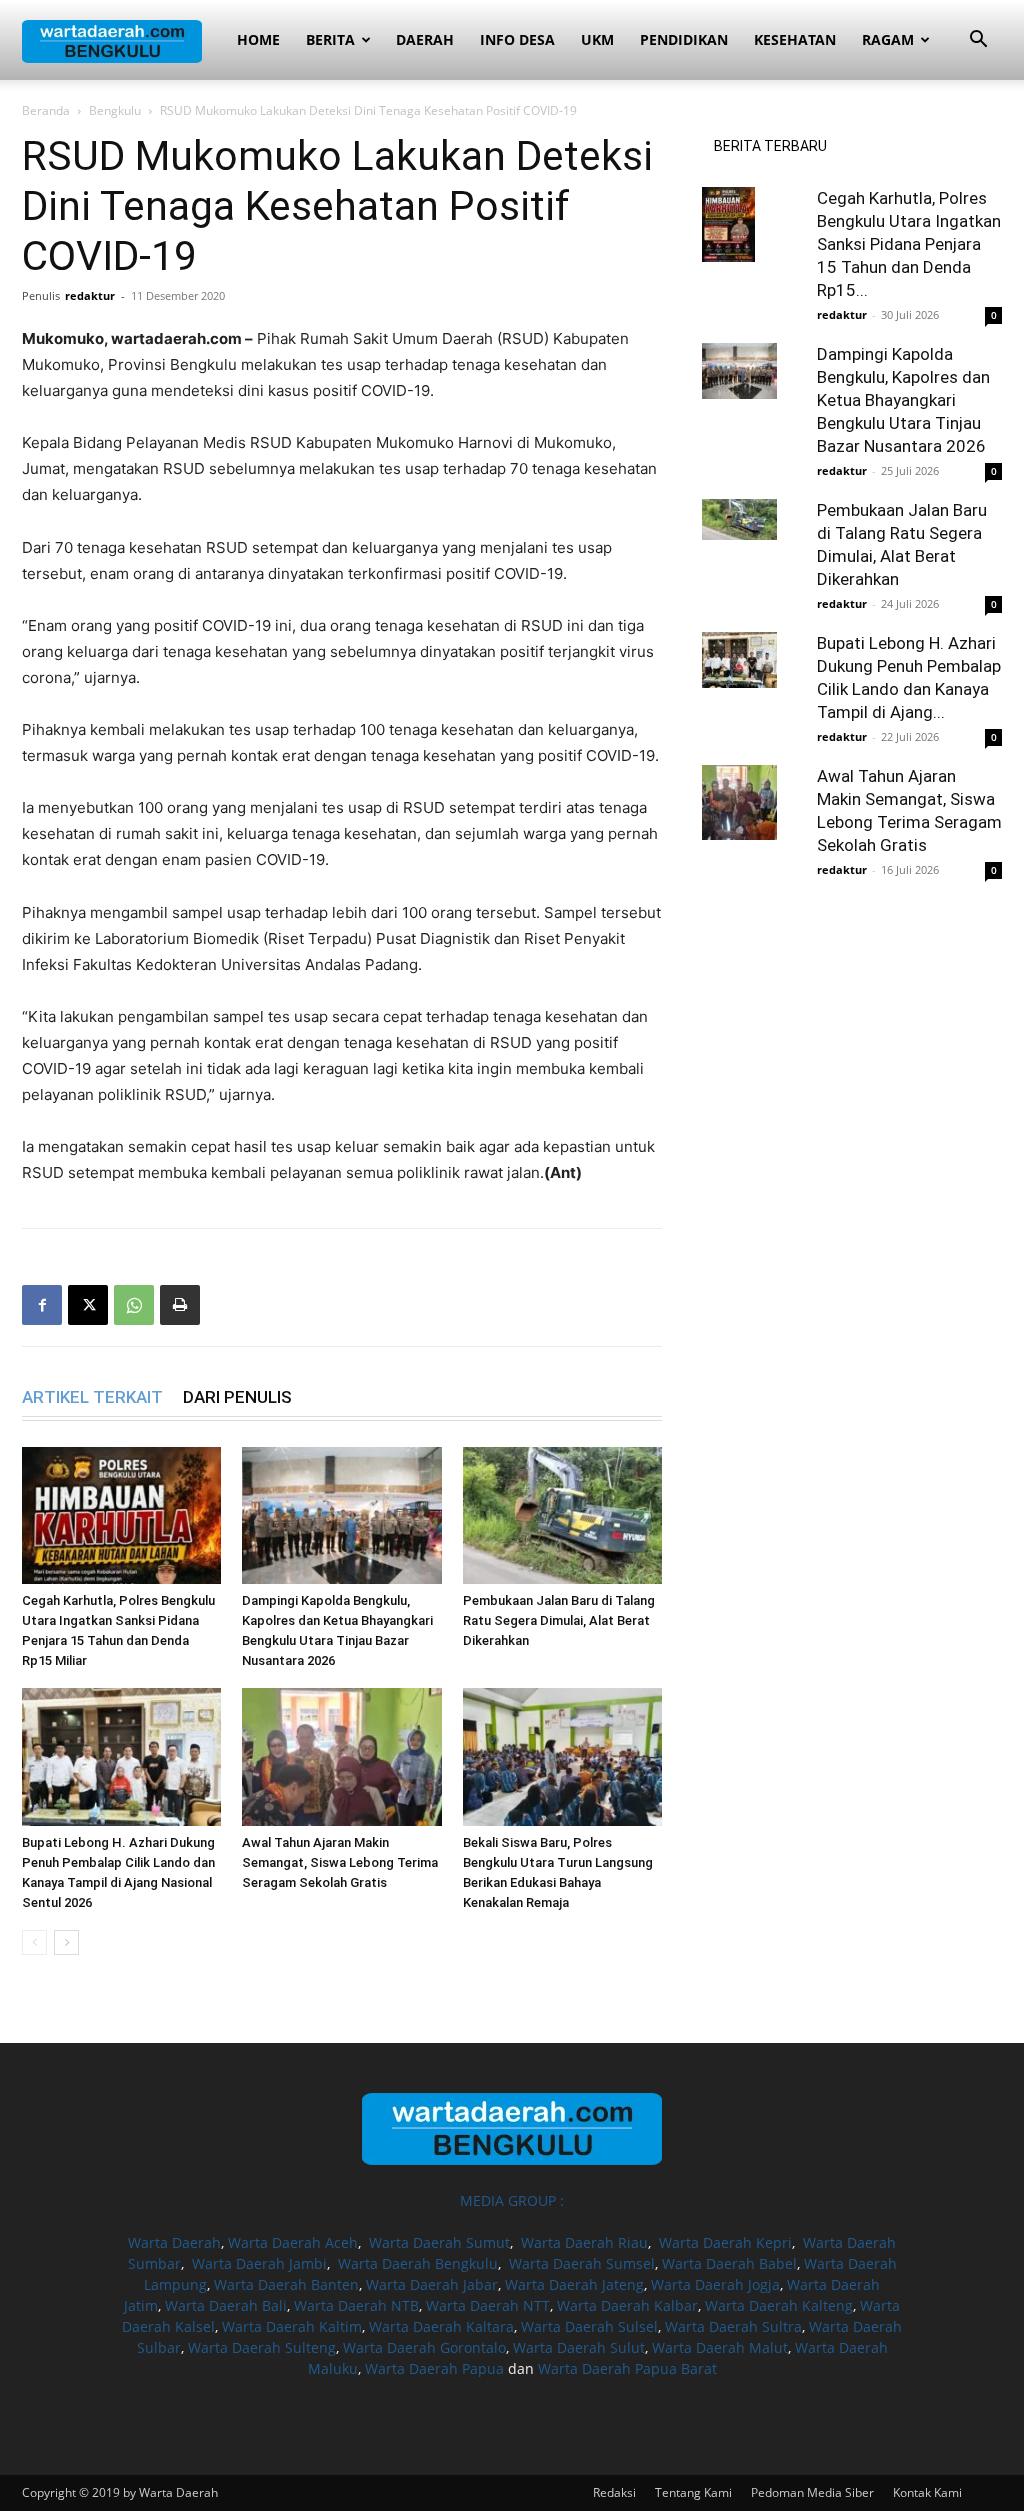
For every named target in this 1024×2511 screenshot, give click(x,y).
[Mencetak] (180, 1305)
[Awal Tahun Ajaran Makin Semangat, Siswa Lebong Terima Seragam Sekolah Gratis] (341, 1756)
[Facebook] (42, 1305)
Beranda (46, 110)
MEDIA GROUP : (512, 2200)
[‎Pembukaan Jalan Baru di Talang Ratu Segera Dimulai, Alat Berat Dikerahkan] (562, 1515)
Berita (330, 39)
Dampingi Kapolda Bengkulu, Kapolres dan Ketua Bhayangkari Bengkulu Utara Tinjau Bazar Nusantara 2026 (903, 400)
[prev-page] (34, 1942)
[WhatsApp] (134, 1305)
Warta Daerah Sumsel (582, 2263)
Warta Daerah (174, 2242)
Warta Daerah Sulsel (589, 2326)
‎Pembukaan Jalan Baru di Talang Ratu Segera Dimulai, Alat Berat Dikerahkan (559, 1620)
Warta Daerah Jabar (432, 2284)
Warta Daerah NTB (356, 2305)
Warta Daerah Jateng (574, 2284)
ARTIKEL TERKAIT (92, 1397)
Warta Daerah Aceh (293, 2242)
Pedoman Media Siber (812, 2492)
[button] (978, 41)
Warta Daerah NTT (488, 2305)
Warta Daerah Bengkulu (418, 2263)
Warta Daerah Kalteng (779, 2305)
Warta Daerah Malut (720, 2347)
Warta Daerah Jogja (715, 2284)
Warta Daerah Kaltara (441, 2326)
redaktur (90, 295)
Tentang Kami (693, 2492)
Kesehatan (795, 39)
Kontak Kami (927, 2492)
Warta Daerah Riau (584, 2242)
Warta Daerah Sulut (579, 2347)
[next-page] (66, 1942)
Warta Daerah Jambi (259, 2263)
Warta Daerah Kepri (725, 2242)
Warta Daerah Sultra (733, 2326)
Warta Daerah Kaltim (292, 2326)
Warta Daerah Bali (226, 2305)
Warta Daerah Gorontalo (424, 2347)
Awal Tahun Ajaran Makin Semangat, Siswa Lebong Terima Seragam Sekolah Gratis (340, 1862)
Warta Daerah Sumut (439, 2242)
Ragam (888, 39)
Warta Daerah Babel (729, 2263)
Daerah (425, 39)
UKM (597, 39)
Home (258, 39)
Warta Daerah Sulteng (262, 2347)
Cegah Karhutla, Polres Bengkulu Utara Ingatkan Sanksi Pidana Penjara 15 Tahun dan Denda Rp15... (909, 244)
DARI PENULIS (237, 1397)
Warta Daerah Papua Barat (627, 2368)
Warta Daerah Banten (286, 2284)
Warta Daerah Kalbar (627, 2305)
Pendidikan (684, 39)
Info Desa (517, 39)
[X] (88, 1305)
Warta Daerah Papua (434, 2368)
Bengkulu (115, 110)
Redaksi (614, 2492)
